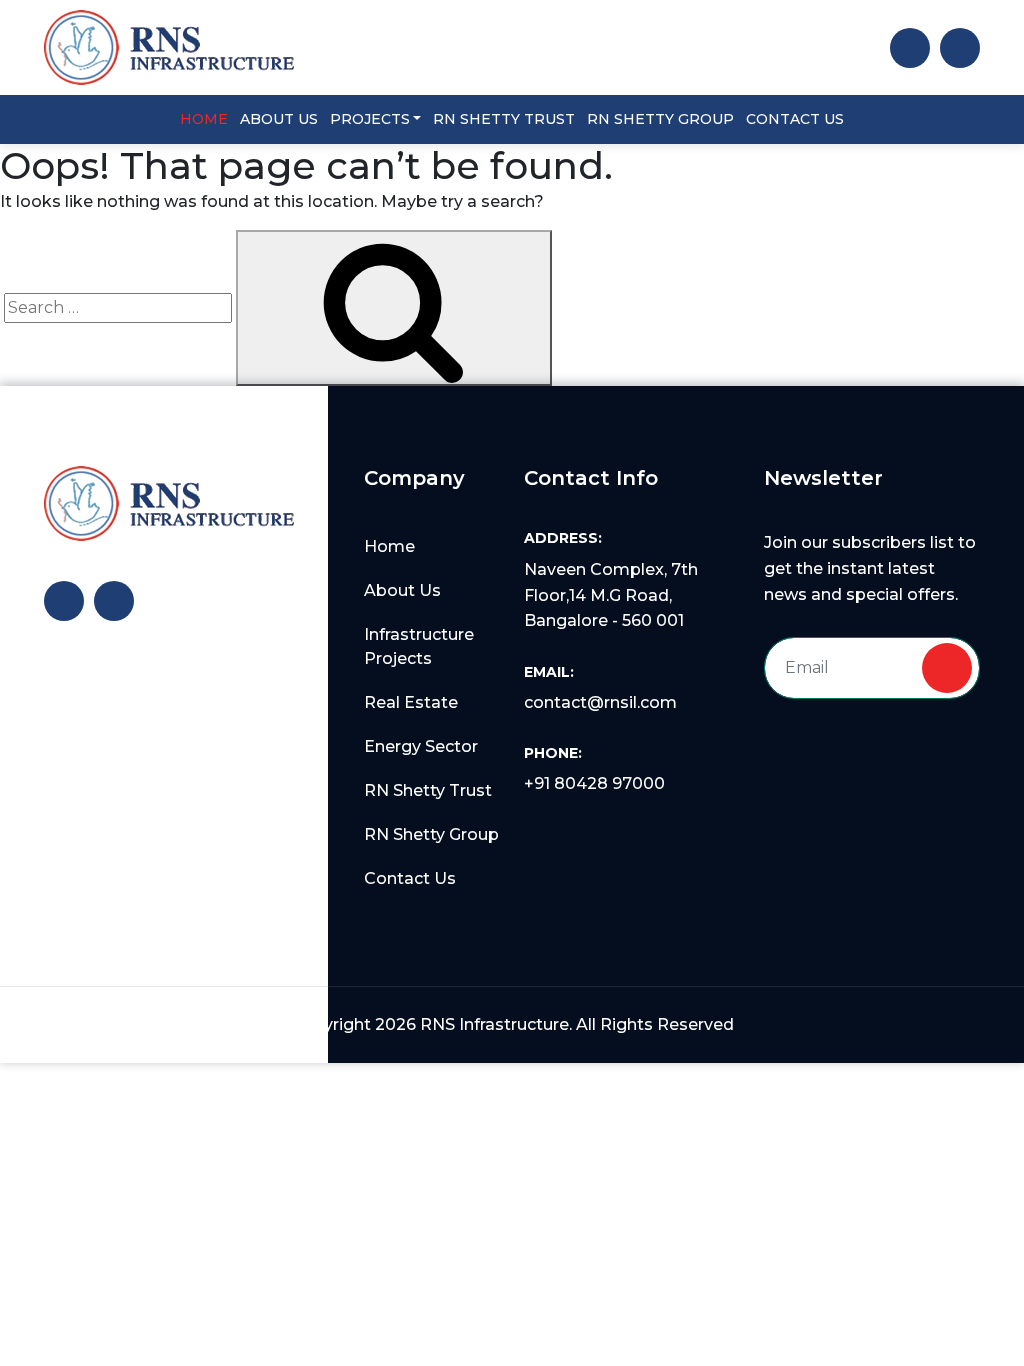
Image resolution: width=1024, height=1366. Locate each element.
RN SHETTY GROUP (660, 119)
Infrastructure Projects (419, 646)
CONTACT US (795, 119)
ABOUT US (279, 119)
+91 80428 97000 (594, 783)
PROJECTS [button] (370, 119)
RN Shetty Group (431, 834)
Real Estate (411, 702)
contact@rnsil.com (600, 702)
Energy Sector (421, 746)
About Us (402, 590)
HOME (204, 119)
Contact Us (410, 878)
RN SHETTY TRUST (504, 119)
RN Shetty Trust (428, 790)
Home (389, 546)
